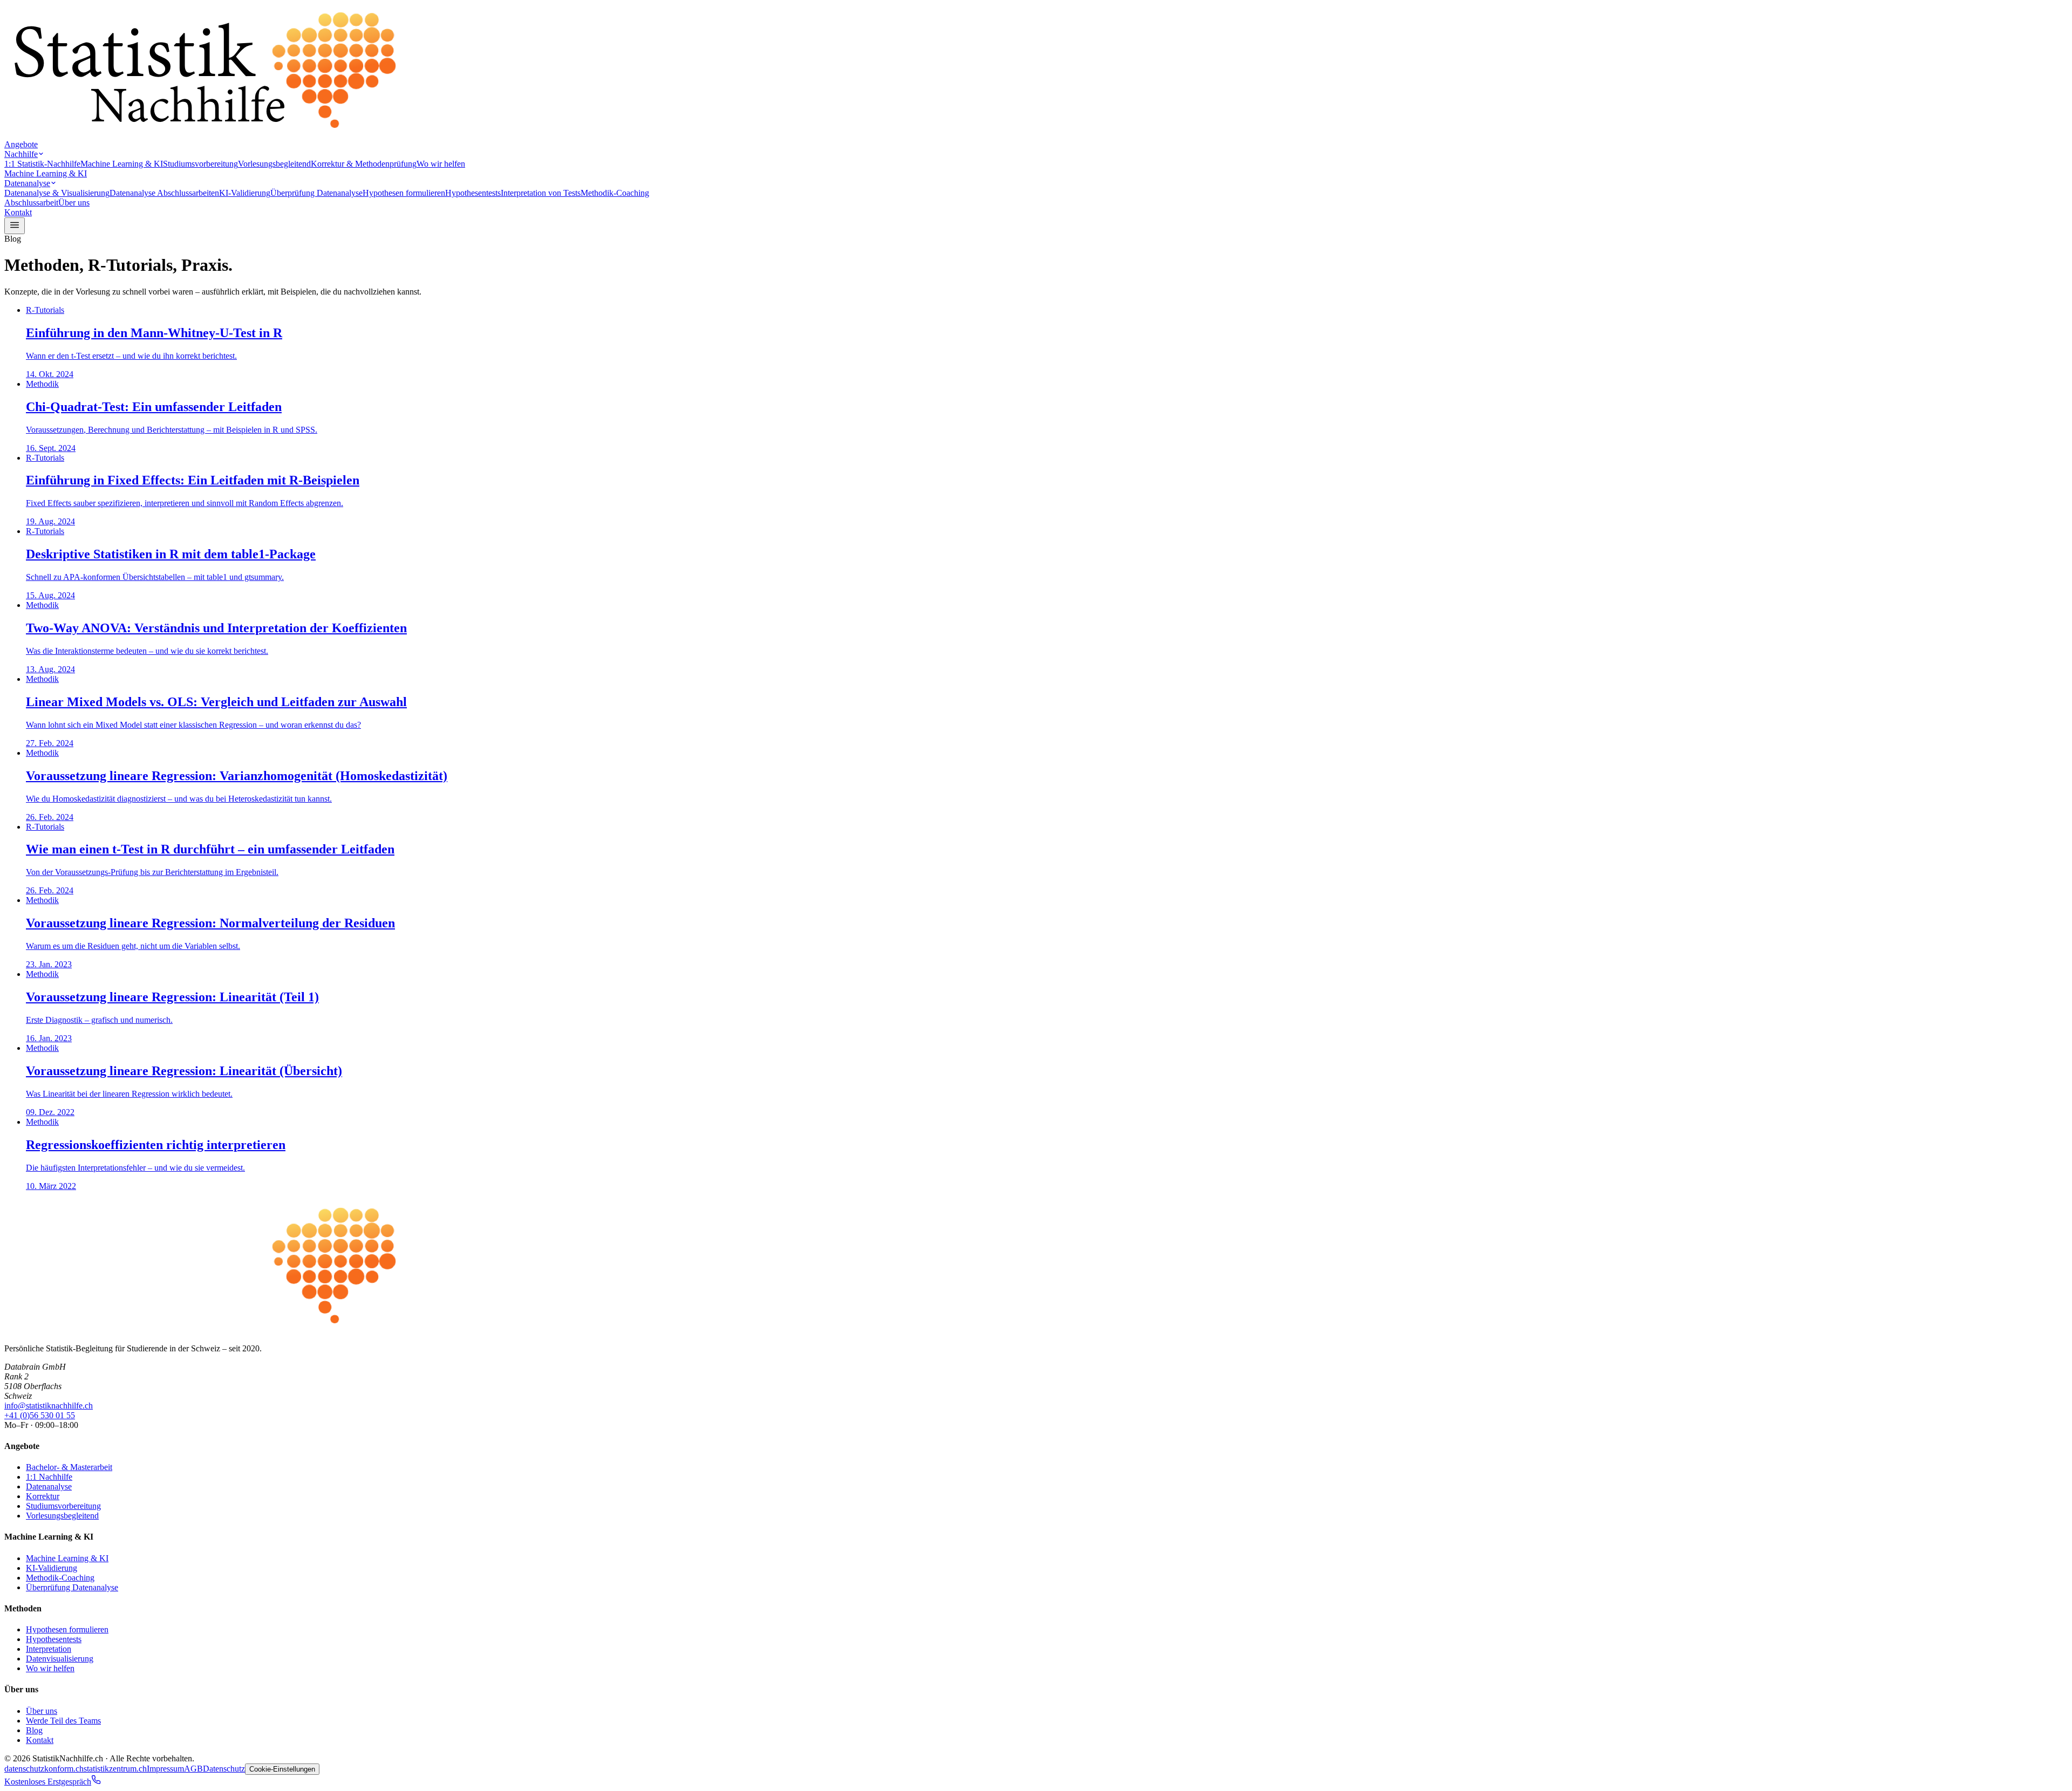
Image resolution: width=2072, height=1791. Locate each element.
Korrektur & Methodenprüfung (364, 164)
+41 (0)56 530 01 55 (40, 1415)
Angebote (21, 144)
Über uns (74, 203)
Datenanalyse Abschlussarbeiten (164, 193)
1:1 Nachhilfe (49, 1477)
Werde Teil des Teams (63, 1721)
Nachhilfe (21, 154)
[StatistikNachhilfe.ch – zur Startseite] (204, 135)
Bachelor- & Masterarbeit (69, 1467)
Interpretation (49, 1649)
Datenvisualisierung (60, 1659)
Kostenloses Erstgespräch (48, 1782)
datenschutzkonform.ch (44, 1769)
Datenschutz (224, 1769)
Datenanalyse (27, 183)
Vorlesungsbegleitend (274, 164)
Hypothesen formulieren (404, 193)
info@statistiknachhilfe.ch (49, 1406)
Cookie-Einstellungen (282, 1769)
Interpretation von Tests (541, 193)
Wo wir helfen (441, 164)
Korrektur (43, 1496)
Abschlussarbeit (31, 203)
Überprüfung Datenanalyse (316, 193)
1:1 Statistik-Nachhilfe (42, 164)
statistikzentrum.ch (115, 1769)
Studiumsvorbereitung (200, 164)
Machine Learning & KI (122, 164)
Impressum (165, 1769)
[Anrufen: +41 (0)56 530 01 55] (96, 1782)
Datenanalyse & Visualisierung (57, 193)
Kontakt (18, 212)
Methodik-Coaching (615, 193)
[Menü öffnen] (15, 226)
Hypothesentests (473, 193)
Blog (34, 1730)
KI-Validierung (245, 193)
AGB (193, 1769)
